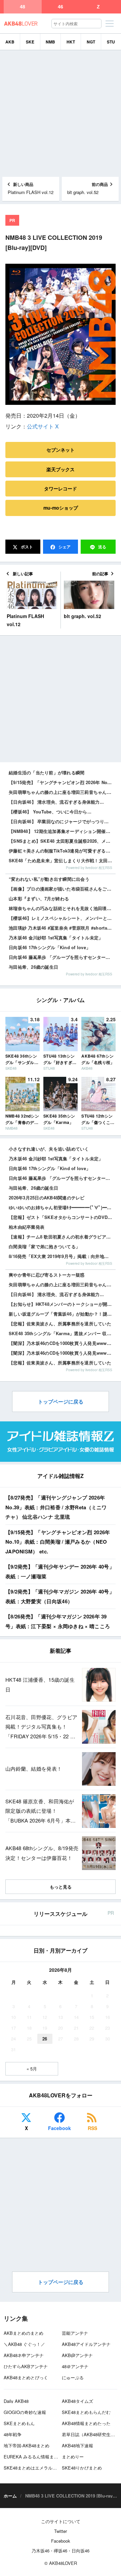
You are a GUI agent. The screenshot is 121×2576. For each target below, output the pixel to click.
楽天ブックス (61, 469)
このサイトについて (61, 2521)
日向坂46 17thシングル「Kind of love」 (50, 947)
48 (23, 7)
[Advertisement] (61, 114)
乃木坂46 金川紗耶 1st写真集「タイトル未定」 (56, 938)
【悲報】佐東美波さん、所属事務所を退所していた (60, 1324)
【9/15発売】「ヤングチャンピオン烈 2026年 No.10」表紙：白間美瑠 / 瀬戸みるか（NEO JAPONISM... (62, 782)
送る (102, 547)
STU (111, 42)
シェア (64, 547)
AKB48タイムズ (77, 2401)
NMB (50, 42)
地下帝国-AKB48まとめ (27, 2445)
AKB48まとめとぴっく (26, 2377)
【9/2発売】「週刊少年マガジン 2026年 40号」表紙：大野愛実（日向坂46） (60, 1596)
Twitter (61, 2531)
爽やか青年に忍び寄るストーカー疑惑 (47, 1275)
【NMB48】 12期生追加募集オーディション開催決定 (62, 831)
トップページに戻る (61, 1402)
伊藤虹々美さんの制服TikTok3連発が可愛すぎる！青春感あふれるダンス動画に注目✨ (62, 851)
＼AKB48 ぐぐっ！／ (24, 2344)
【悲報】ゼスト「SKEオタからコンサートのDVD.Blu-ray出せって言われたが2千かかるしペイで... (62, 1217)
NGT (91, 42)
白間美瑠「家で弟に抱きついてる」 (44, 1246)
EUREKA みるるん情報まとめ (33, 2457)
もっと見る (61, 1887)
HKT (71, 42)
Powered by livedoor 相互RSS (89, 868)
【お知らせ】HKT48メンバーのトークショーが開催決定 (62, 1304)
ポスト (26, 547)
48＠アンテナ (75, 2366)
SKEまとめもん (19, 2423)
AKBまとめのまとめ (24, 2333)
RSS (92, 2128)
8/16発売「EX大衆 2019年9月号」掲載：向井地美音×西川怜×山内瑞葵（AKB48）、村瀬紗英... (62, 1256)
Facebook (59, 2128)
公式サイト (40, 426)
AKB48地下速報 (77, 2445)
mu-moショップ (61, 508)
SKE (30, 42)
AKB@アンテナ (77, 2355)
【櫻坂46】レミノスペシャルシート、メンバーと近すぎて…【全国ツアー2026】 (62, 918)
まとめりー (73, 2457)
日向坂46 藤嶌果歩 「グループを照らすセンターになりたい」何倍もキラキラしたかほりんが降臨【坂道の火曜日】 (62, 957)
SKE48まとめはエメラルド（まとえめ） (43, 2468)
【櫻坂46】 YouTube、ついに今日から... (50, 812)
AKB (10, 42)
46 (61, 7)
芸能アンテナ (75, 2333)
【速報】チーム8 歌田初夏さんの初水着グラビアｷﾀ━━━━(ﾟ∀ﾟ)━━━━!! (62, 1237)
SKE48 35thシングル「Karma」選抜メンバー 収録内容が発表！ (62, 1333)
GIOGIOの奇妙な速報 (25, 2412)
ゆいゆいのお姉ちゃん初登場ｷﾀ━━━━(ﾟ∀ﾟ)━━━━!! (62, 1207)
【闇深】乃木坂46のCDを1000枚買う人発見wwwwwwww (62, 1343)
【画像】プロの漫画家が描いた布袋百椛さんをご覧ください (62, 889)
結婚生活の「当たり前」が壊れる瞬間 (47, 772)
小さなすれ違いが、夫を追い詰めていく (49, 1149)
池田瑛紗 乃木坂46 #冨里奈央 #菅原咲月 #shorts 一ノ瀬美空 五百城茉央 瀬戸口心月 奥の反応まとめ (62, 928)
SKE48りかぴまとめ (82, 2468)
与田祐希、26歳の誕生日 (33, 967)
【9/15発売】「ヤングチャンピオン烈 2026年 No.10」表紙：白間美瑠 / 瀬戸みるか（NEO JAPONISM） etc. (58, 1542)
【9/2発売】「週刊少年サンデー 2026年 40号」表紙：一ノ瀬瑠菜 (60, 1571)
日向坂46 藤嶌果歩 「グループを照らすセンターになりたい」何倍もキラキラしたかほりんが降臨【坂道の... (62, 1178)
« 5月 (32, 2069)
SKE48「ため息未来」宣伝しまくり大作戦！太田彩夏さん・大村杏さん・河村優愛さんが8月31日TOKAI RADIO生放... (62, 860)
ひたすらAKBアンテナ (26, 2366)
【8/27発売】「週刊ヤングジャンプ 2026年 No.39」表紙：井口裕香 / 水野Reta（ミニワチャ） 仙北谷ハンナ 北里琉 (56, 1507)
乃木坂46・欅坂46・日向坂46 (61, 2551)
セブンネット (61, 450)
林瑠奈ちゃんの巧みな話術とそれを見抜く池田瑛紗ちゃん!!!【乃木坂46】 (62, 908)
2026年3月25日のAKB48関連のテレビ (47, 1198)
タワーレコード (61, 488)
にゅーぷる (73, 2377)
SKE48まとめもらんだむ (86, 2412)
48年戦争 (13, 2434)
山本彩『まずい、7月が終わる (39, 898)
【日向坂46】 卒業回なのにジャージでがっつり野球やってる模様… (62, 821)
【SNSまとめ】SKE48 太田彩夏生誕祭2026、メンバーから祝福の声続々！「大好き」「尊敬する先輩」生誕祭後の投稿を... (62, 841)
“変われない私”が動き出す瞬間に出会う (49, 879)
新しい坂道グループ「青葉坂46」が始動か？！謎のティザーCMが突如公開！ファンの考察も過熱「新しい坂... (62, 1314)
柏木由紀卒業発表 (27, 1227)
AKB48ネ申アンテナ (24, 2355)
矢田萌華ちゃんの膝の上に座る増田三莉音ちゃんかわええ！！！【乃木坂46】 (62, 792)
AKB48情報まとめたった (86, 2423)
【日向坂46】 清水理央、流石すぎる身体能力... (56, 802)
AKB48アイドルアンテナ (86, 2344)
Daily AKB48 (16, 2401)
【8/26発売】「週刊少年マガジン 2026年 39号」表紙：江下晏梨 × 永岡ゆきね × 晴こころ (58, 1621)
